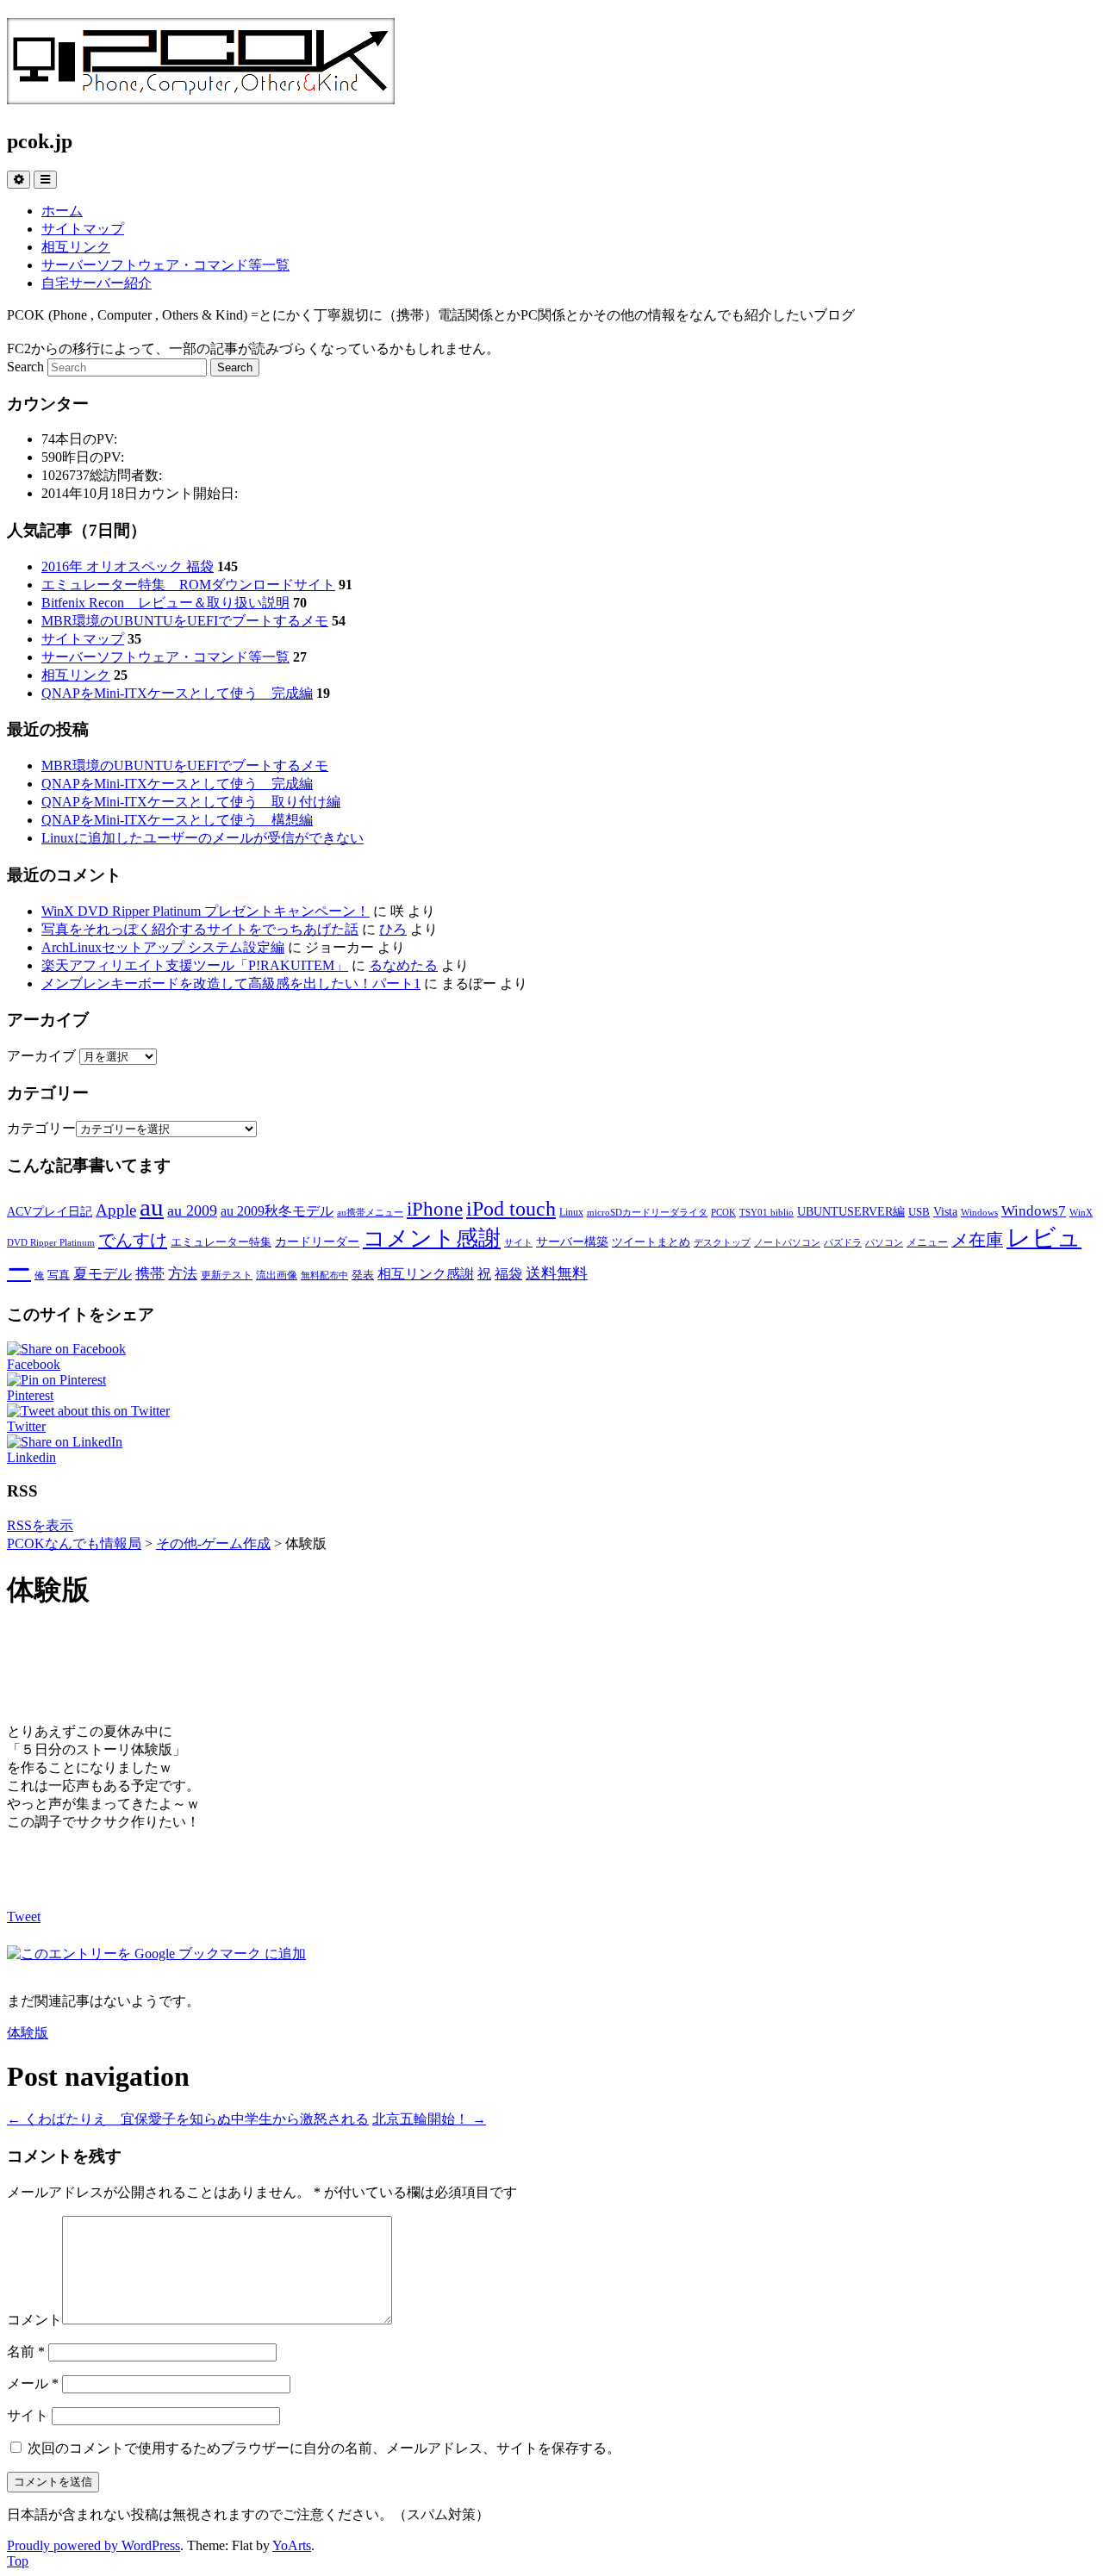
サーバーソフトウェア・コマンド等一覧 (165, 265)
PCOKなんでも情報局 (74, 1543)
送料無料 (557, 1273)
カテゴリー (41, 1128)
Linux (571, 1212)
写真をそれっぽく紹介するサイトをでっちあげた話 (200, 929)
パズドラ (843, 1243)
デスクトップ (722, 1243)
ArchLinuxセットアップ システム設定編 (163, 947)
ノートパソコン (787, 1243)
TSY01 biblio (766, 1213)
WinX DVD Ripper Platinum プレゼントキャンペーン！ (206, 911)
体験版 (28, 2033)
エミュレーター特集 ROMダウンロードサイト (188, 585)
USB (919, 1212)
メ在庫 (977, 1240)
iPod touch (511, 1208)
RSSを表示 (40, 1525)
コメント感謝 (432, 1238)
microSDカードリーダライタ (647, 1213)
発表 (363, 1275)
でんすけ (133, 1240)
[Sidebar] (19, 180)
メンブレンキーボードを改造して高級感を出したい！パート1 (231, 983)
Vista (945, 1211)
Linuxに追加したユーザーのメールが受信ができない (203, 838)
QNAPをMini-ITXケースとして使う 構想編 (177, 820)
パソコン (884, 1243)
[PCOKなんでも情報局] (201, 95)
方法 (183, 1273)
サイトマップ (83, 229)
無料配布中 (324, 1276)
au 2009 (192, 1210)
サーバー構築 (572, 1241)
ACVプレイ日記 (50, 1211)
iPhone (435, 1209)
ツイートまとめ (651, 1242)
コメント (34, 2320)
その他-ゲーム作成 (213, 1543)
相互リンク (76, 247)
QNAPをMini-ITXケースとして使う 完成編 (177, 693)
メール (33, 2383)
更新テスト (227, 1275)
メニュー (927, 1242)
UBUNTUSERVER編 (851, 1211)
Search (25, 367)
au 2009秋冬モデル (277, 1211)
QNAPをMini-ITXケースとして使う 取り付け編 (191, 802)
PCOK (723, 1213)
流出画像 (277, 1275)
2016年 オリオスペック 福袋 (128, 566)
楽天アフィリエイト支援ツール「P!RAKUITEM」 (195, 965)
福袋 (508, 1274)
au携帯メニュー (370, 1213)
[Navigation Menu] (45, 180)
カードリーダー (317, 1241)
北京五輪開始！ (429, 2119)
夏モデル (103, 1273)
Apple (116, 1210)
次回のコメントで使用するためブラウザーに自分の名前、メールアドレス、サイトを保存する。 (324, 2448)
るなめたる (403, 965)
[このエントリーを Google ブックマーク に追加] (156, 1954)
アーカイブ (41, 1056)
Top (18, 2561)
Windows (979, 1213)
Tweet (24, 1916)
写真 (59, 1275)
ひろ (393, 929)
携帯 (150, 1273)
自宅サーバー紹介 (97, 283)
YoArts (292, 2545)
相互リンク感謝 (426, 1274)
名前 (26, 2352)
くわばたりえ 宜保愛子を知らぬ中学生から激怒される (188, 2119)
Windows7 (1034, 1210)
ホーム (62, 211)
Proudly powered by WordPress (93, 2545)
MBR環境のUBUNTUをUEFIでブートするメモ (185, 621)
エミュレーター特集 (221, 1242)
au (152, 1207)
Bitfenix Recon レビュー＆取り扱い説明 (165, 603)
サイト (518, 1243)
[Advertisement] (551, 1667)
